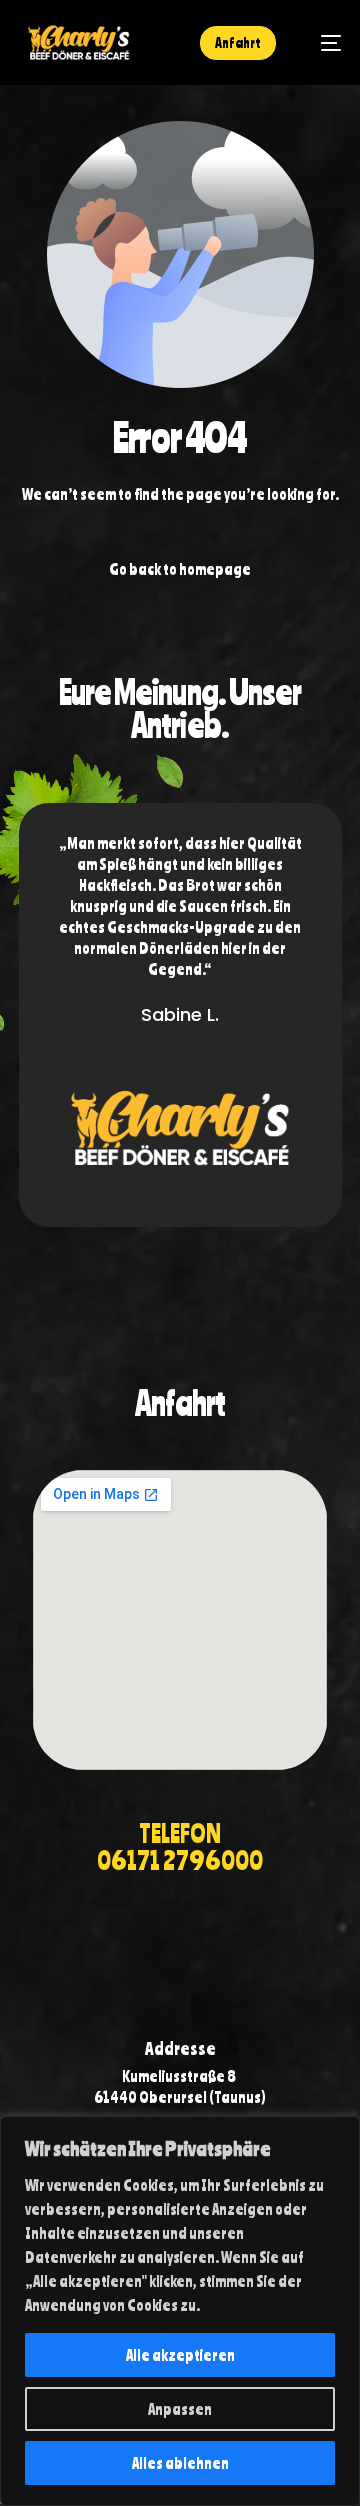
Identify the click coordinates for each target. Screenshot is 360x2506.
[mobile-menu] (321, 42)
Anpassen (180, 2409)
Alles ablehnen (180, 2463)
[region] (180, 2311)
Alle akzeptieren (180, 2355)
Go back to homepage (180, 569)
